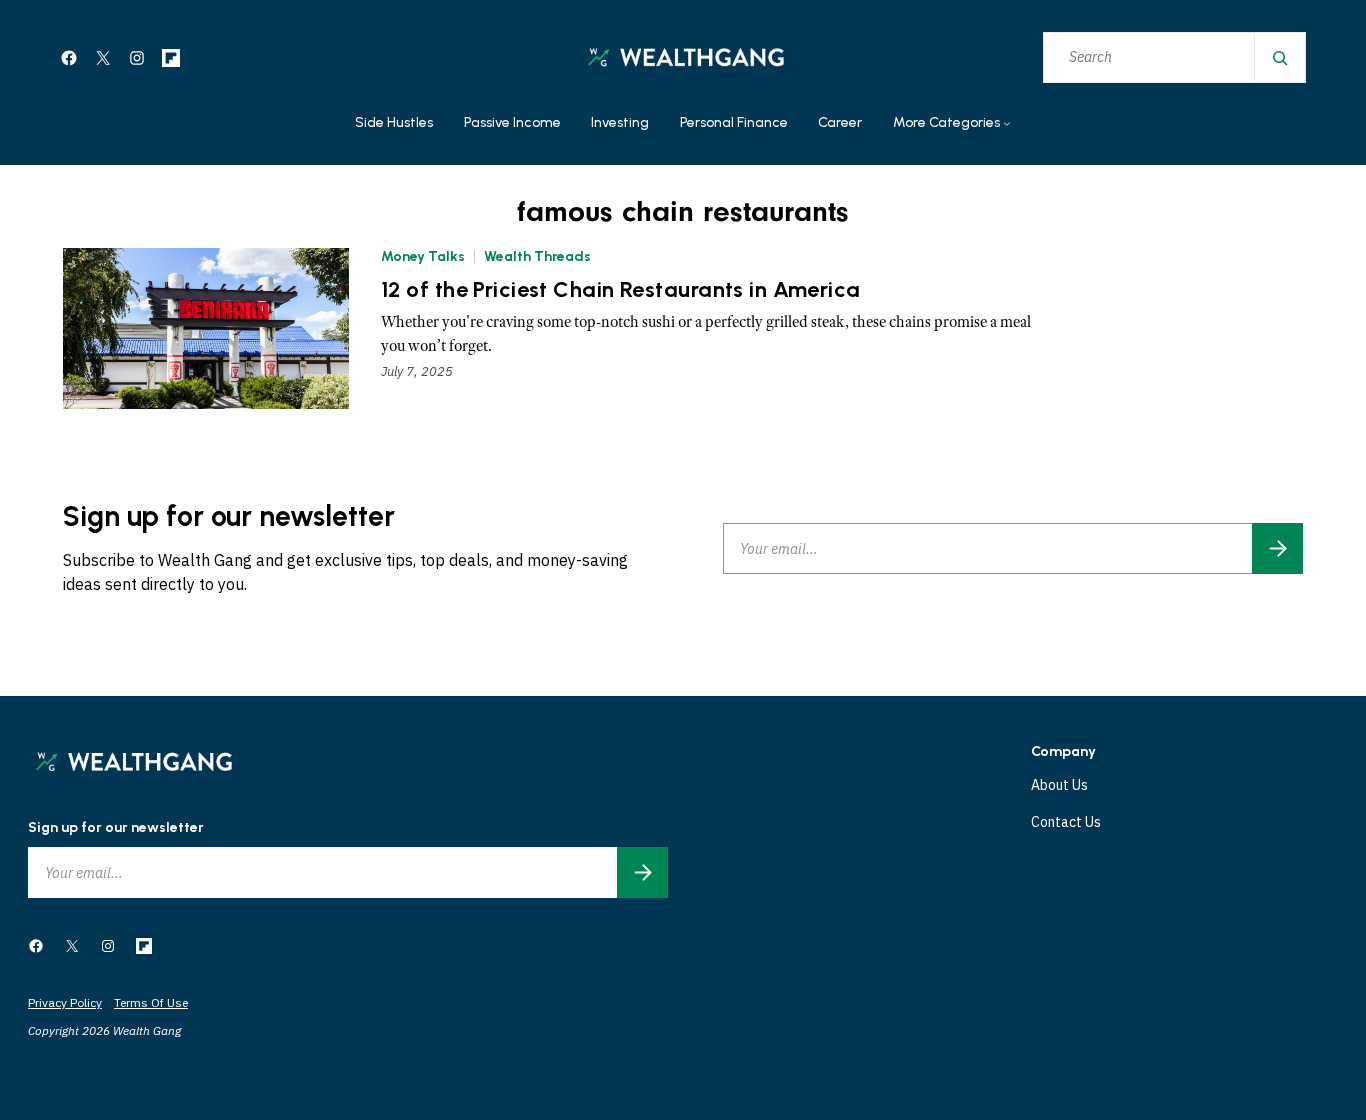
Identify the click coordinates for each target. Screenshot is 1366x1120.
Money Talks (423, 256)
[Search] (1279, 57)
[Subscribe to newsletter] (1277, 548)
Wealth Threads (537, 256)
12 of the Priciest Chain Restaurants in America (621, 290)
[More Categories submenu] (1007, 124)
